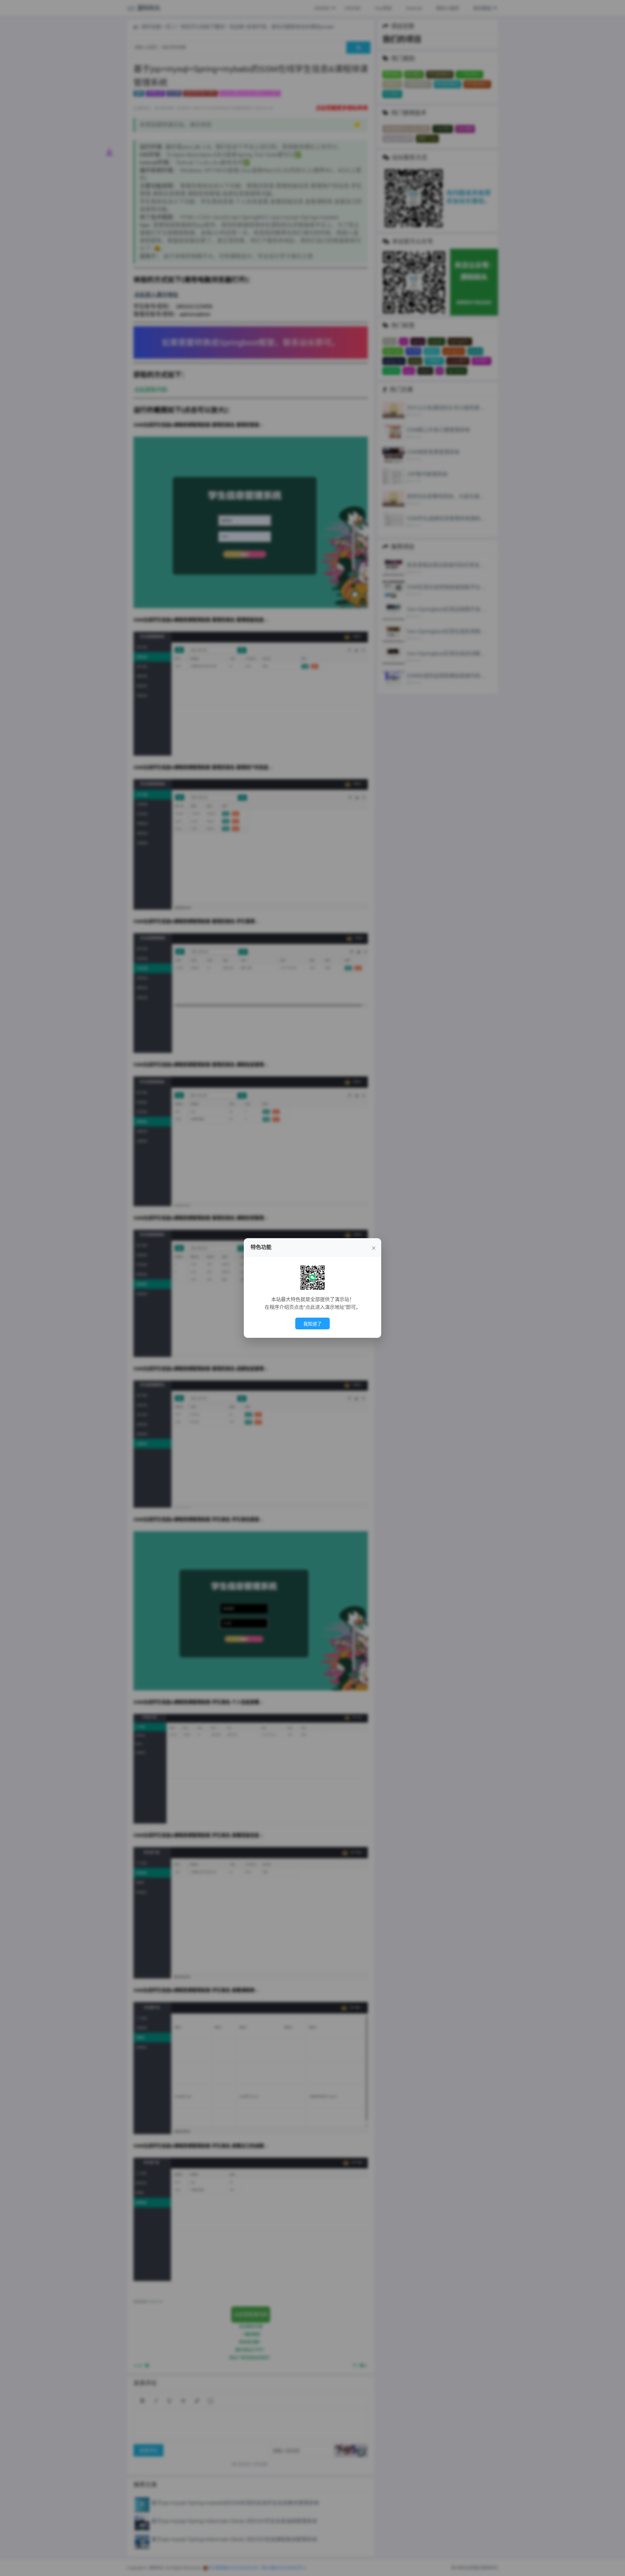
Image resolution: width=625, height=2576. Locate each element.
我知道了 (312, 1324)
